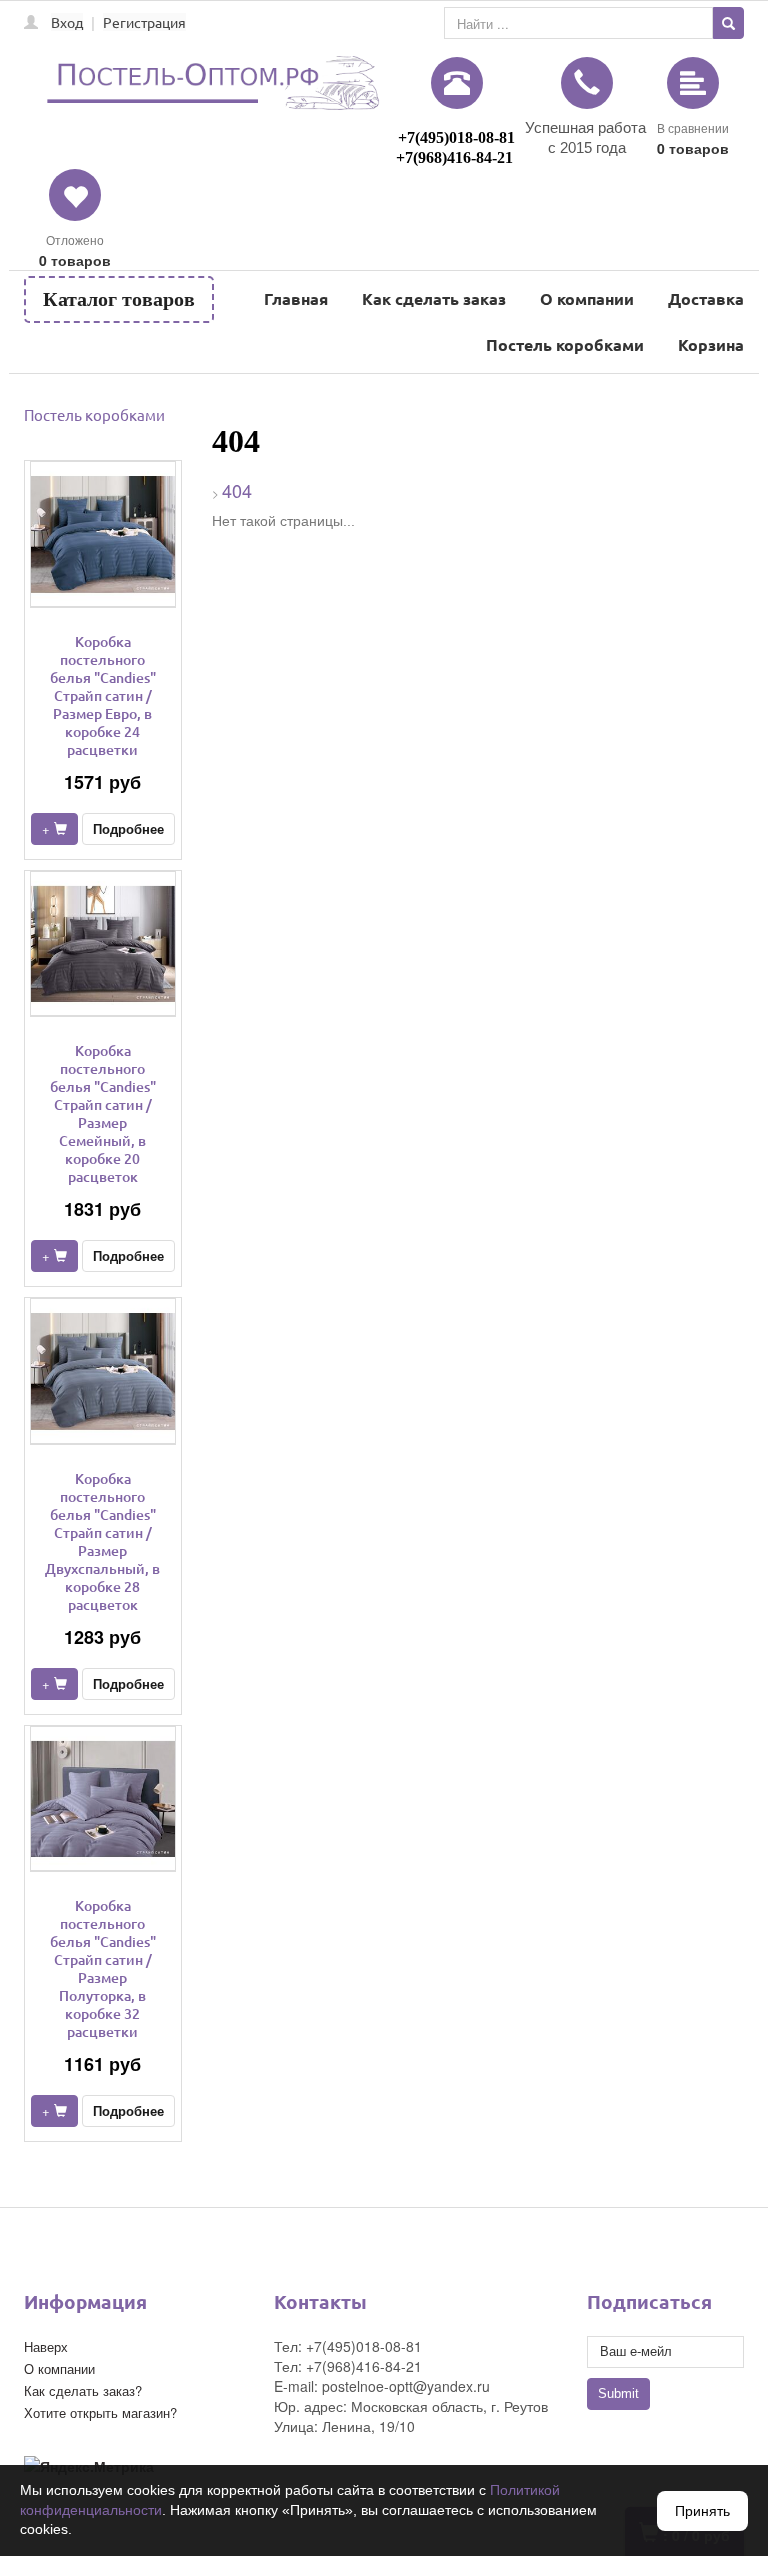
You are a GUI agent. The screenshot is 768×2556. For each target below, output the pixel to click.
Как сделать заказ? (83, 2390)
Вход (67, 22)
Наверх (46, 2346)
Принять (702, 2511)
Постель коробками (565, 344)
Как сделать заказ (434, 298)
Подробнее (128, 828)
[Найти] (728, 23)
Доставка (706, 298)
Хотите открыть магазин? (100, 2412)
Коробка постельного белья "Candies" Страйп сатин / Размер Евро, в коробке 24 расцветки (103, 695)
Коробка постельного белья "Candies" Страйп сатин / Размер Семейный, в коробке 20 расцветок (103, 1113)
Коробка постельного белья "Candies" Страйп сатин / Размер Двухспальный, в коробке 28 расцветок (102, 1541)
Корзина (711, 344)
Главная (296, 298)
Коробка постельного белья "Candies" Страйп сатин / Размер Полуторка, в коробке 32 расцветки (103, 1968)
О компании (587, 298)
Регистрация (144, 22)
